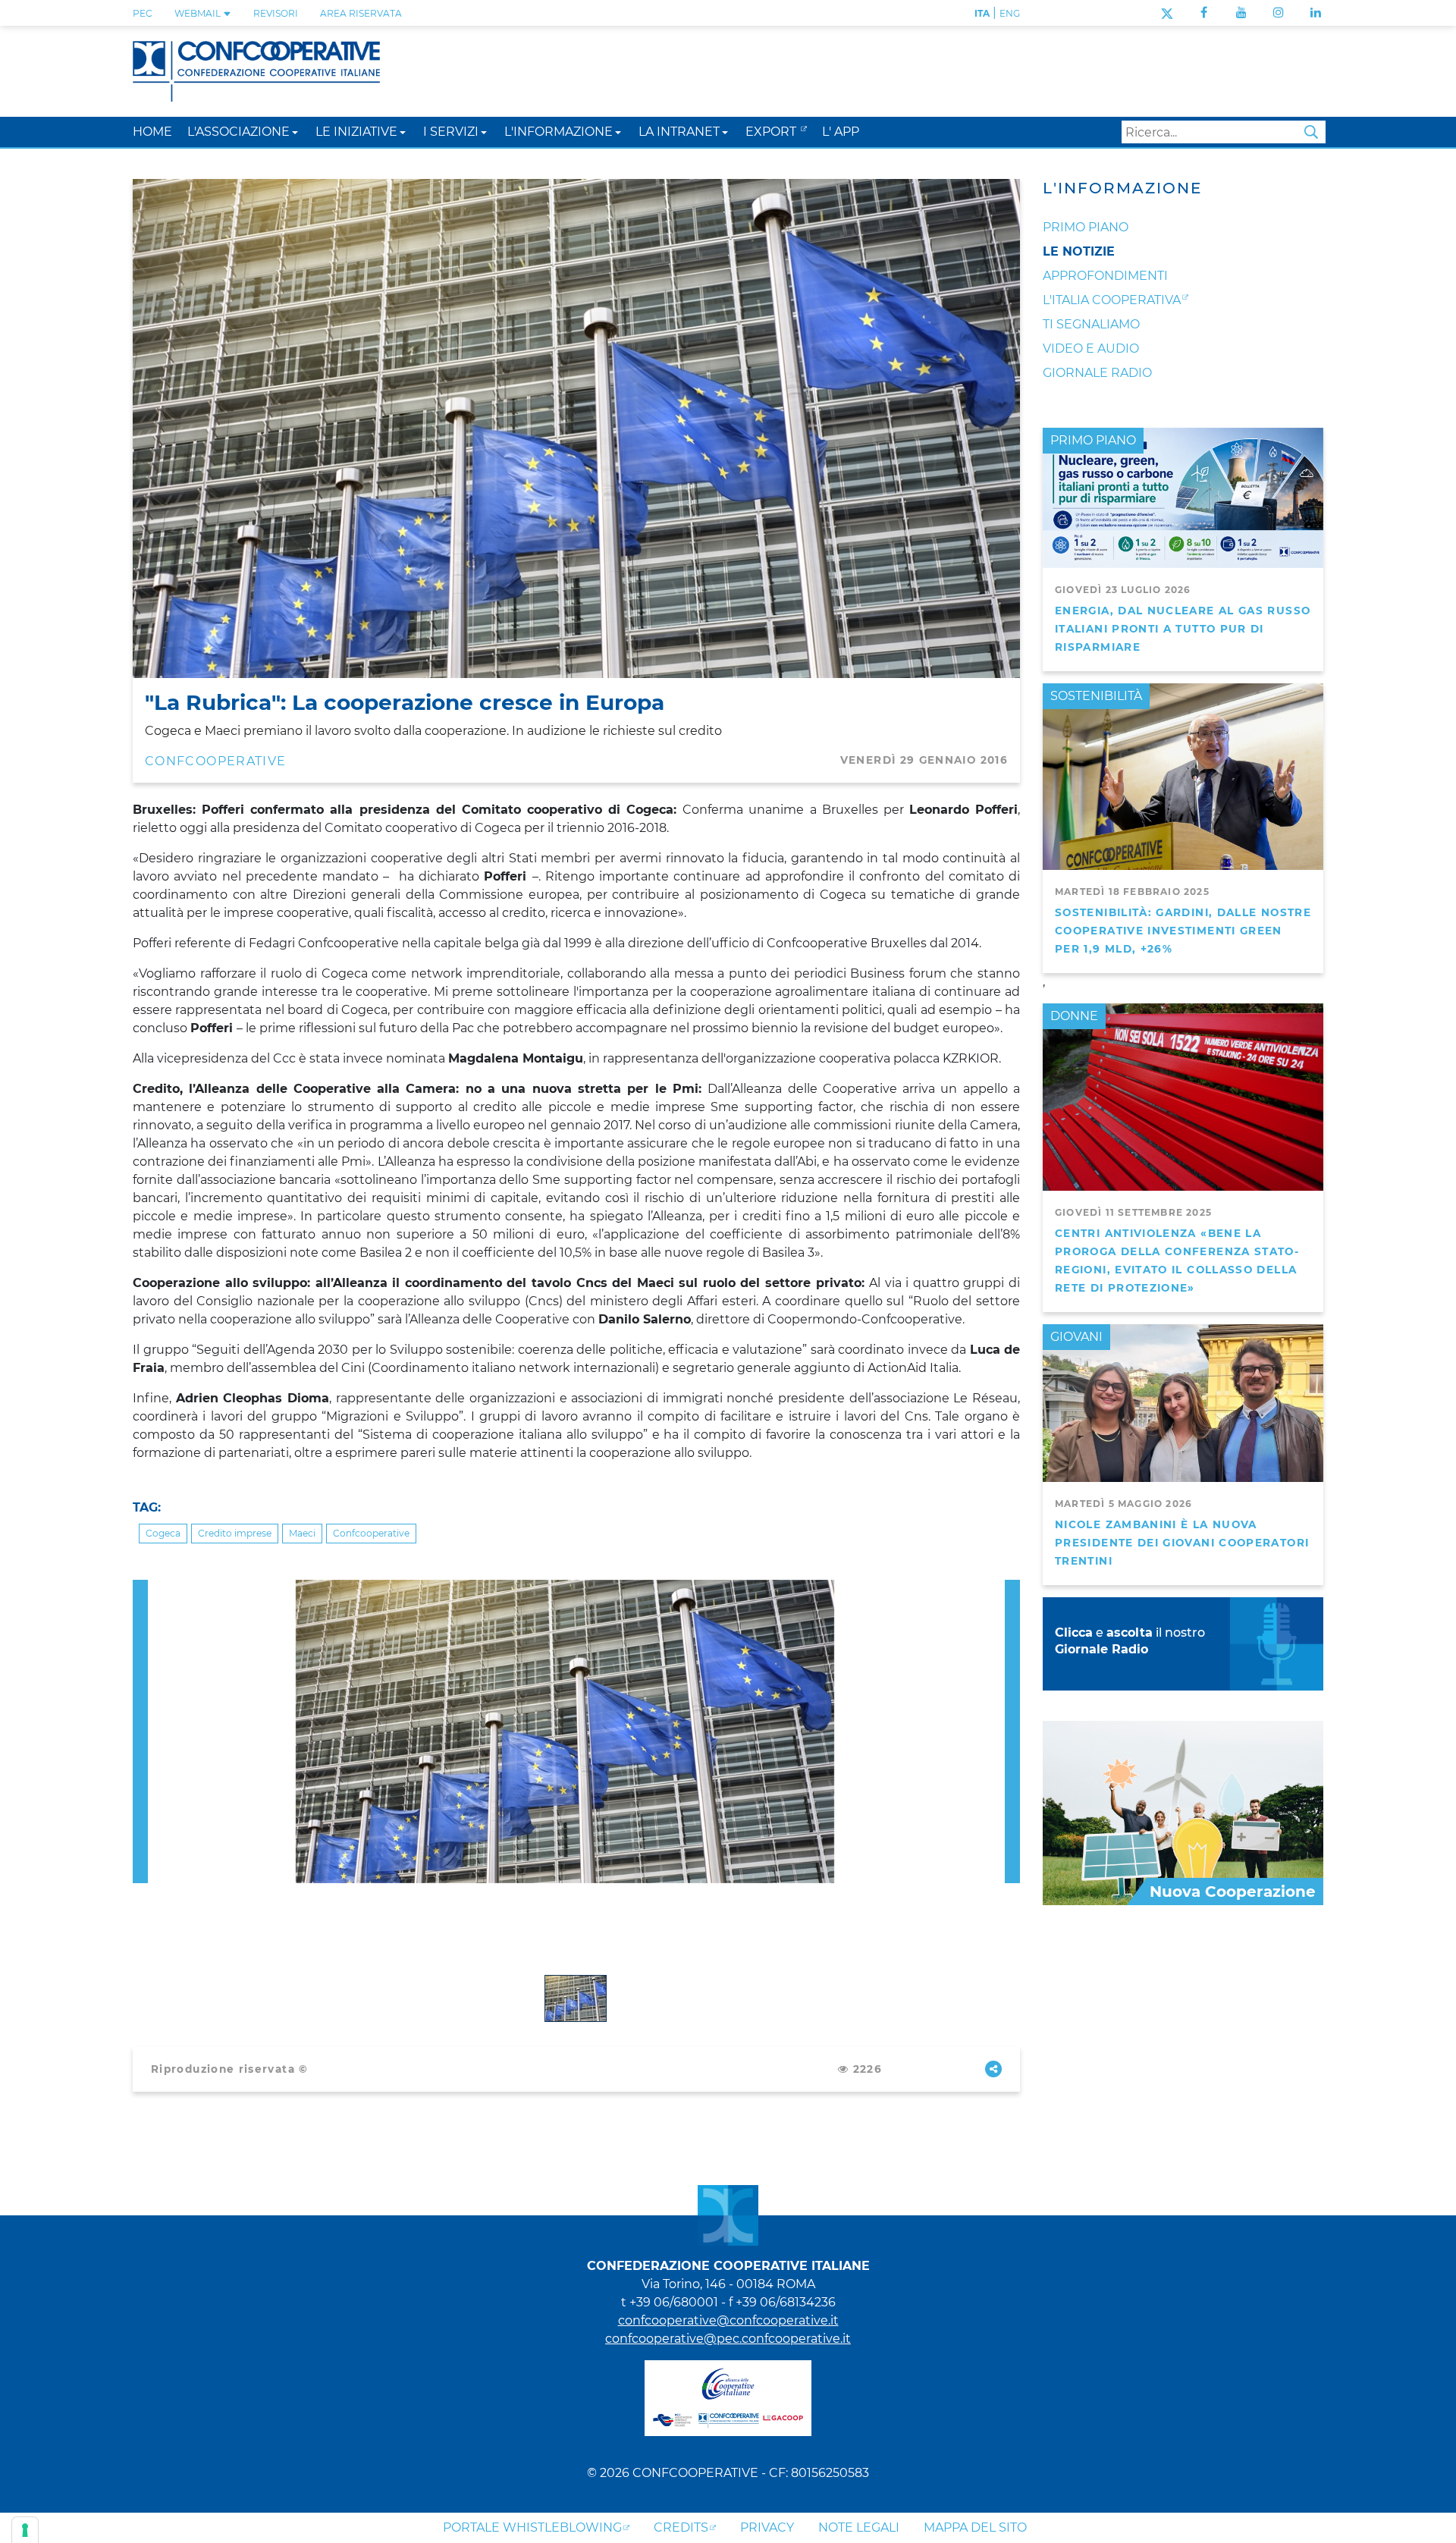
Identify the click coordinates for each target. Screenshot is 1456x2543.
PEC (143, 13)
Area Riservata (361, 13)
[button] (295, 132)
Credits (681, 2527)
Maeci (302, 1533)
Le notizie (1079, 251)
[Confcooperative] (256, 70)
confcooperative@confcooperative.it (728, 2320)
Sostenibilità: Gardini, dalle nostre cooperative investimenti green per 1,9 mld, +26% (1183, 931)
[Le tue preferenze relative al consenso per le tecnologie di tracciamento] (25, 2530)
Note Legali (859, 2527)
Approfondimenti (1105, 276)
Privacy (767, 2527)
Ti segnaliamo (1091, 324)
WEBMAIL (199, 13)
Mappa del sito (975, 2527)
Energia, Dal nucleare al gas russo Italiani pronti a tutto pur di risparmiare (1183, 629)
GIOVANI (1076, 1337)
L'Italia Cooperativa (1112, 300)
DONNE (1074, 1016)
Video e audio (1091, 348)
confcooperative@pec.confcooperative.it (728, 2339)
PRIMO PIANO (1093, 440)
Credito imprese (235, 1533)
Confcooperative (371, 1533)
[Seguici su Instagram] (1279, 13)
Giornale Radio (1097, 373)
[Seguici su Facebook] (1204, 13)
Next (1012, 1589)
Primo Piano (1086, 227)
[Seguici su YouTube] (1241, 13)
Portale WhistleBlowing (532, 2527)
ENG (1010, 13)
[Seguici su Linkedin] (1316, 13)
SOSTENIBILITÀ (1096, 696)
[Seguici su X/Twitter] (1167, 13)
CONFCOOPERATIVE (215, 761)
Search (1311, 132)
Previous (140, 1589)
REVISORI (276, 13)
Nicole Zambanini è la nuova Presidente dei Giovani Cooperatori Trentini (1182, 1543)
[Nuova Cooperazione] (1183, 1812)
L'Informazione (1122, 188)
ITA (982, 13)
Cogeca (163, 1533)
